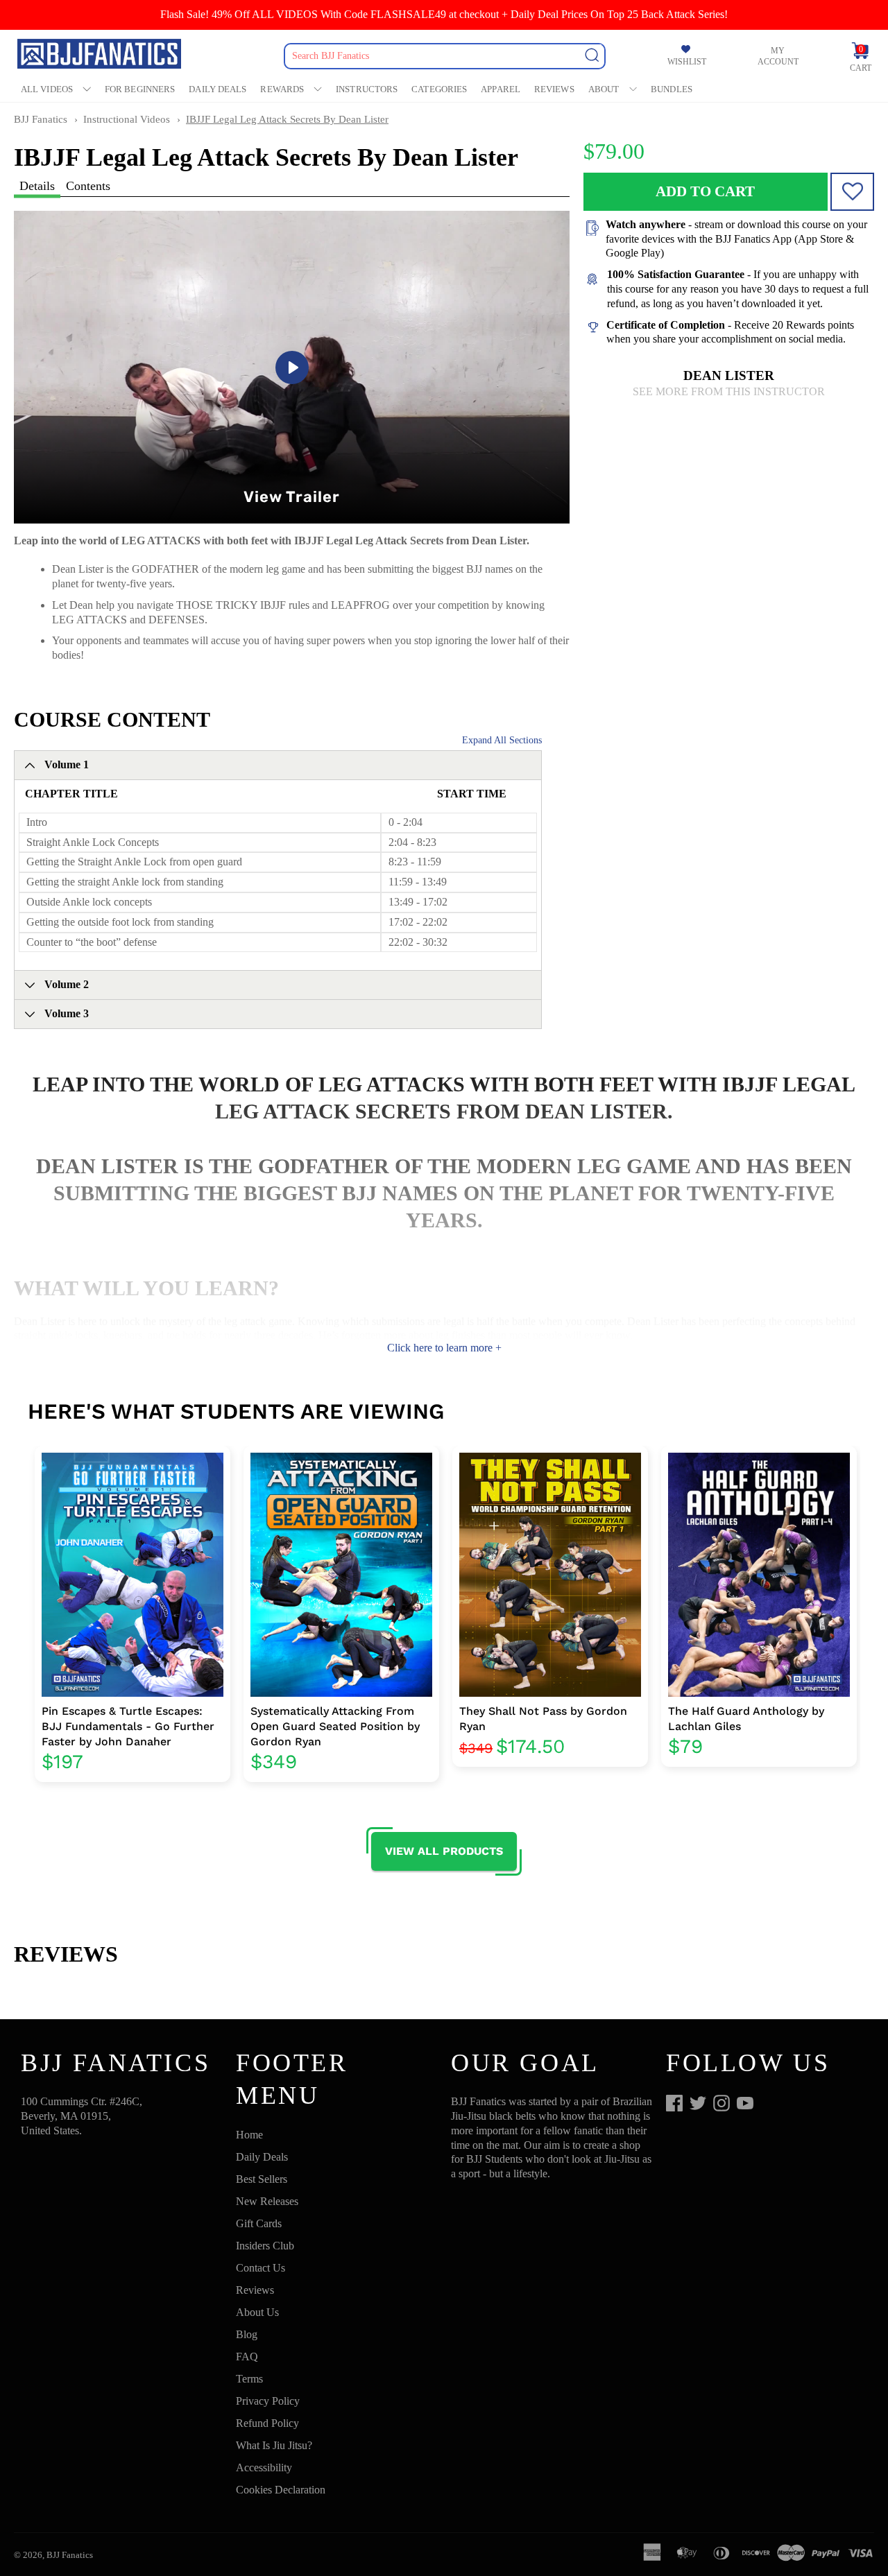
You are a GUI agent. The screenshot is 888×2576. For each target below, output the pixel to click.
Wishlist (687, 62)
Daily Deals (217, 89)
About (604, 89)
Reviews (554, 89)
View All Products (444, 1851)
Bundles (672, 89)
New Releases (267, 2201)
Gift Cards (259, 2223)
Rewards (282, 89)
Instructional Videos (127, 119)
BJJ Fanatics (41, 119)
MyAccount (778, 56)
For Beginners (140, 89)
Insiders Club (265, 2246)
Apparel (501, 89)
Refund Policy (267, 2423)
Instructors (367, 89)
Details (37, 186)
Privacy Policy (268, 2401)
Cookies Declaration (281, 2490)
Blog (247, 2334)
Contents (88, 186)
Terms (249, 2379)
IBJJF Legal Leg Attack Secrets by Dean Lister (287, 119)
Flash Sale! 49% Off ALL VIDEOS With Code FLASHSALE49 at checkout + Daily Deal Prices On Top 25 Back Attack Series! (444, 14)
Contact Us (261, 2268)
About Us (257, 2312)
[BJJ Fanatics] (101, 56)
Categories (439, 89)
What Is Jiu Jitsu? (274, 2445)
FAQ (247, 2357)
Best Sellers (262, 2179)
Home (249, 2135)
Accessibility (264, 2467)
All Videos (47, 89)
